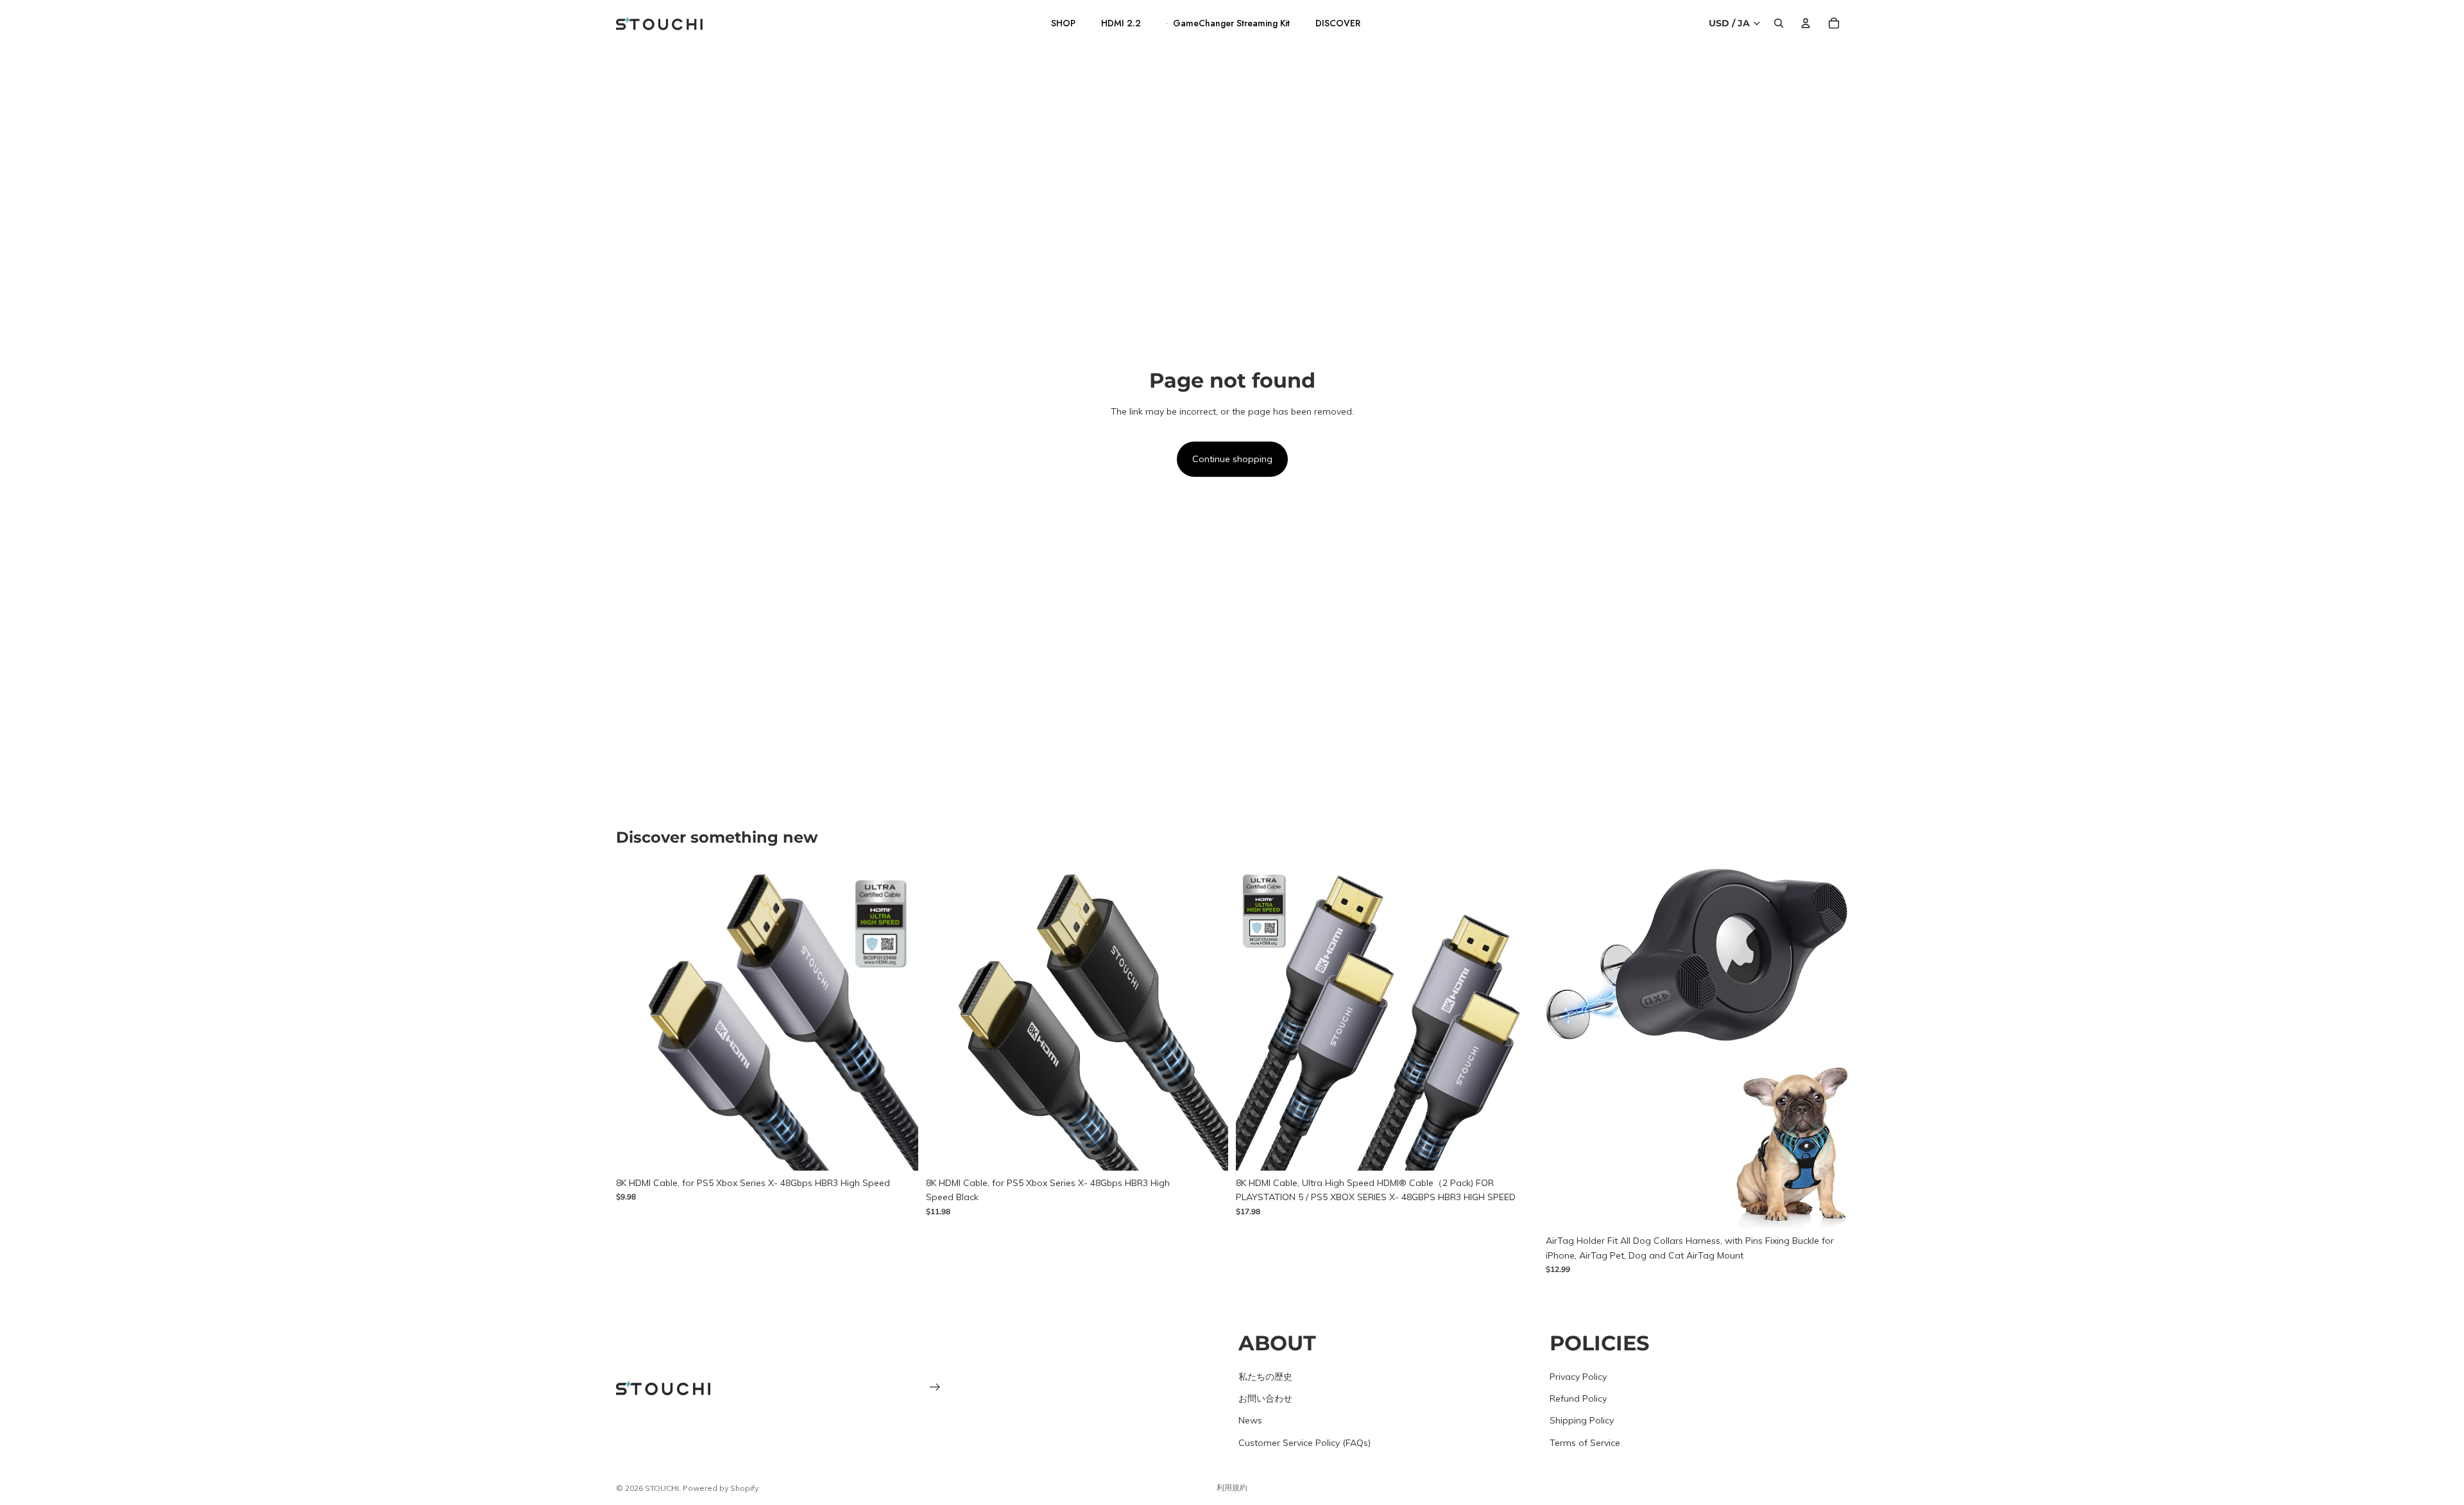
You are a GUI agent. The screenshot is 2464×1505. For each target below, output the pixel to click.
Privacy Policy (1578, 1376)
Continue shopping (1232, 459)
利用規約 (1232, 1487)
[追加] (1828, 1209)
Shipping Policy (1582, 1420)
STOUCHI (662, 1488)
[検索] (1779, 23)
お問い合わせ (1265, 1398)
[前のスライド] (635, 1019)
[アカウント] (1806, 23)
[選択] (898, 1151)
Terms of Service (1585, 1442)
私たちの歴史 (1265, 1376)
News (1250, 1420)
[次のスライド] (899, 1019)
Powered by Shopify (721, 1488)
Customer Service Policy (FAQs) (1305, 1442)
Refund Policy (1578, 1398)
